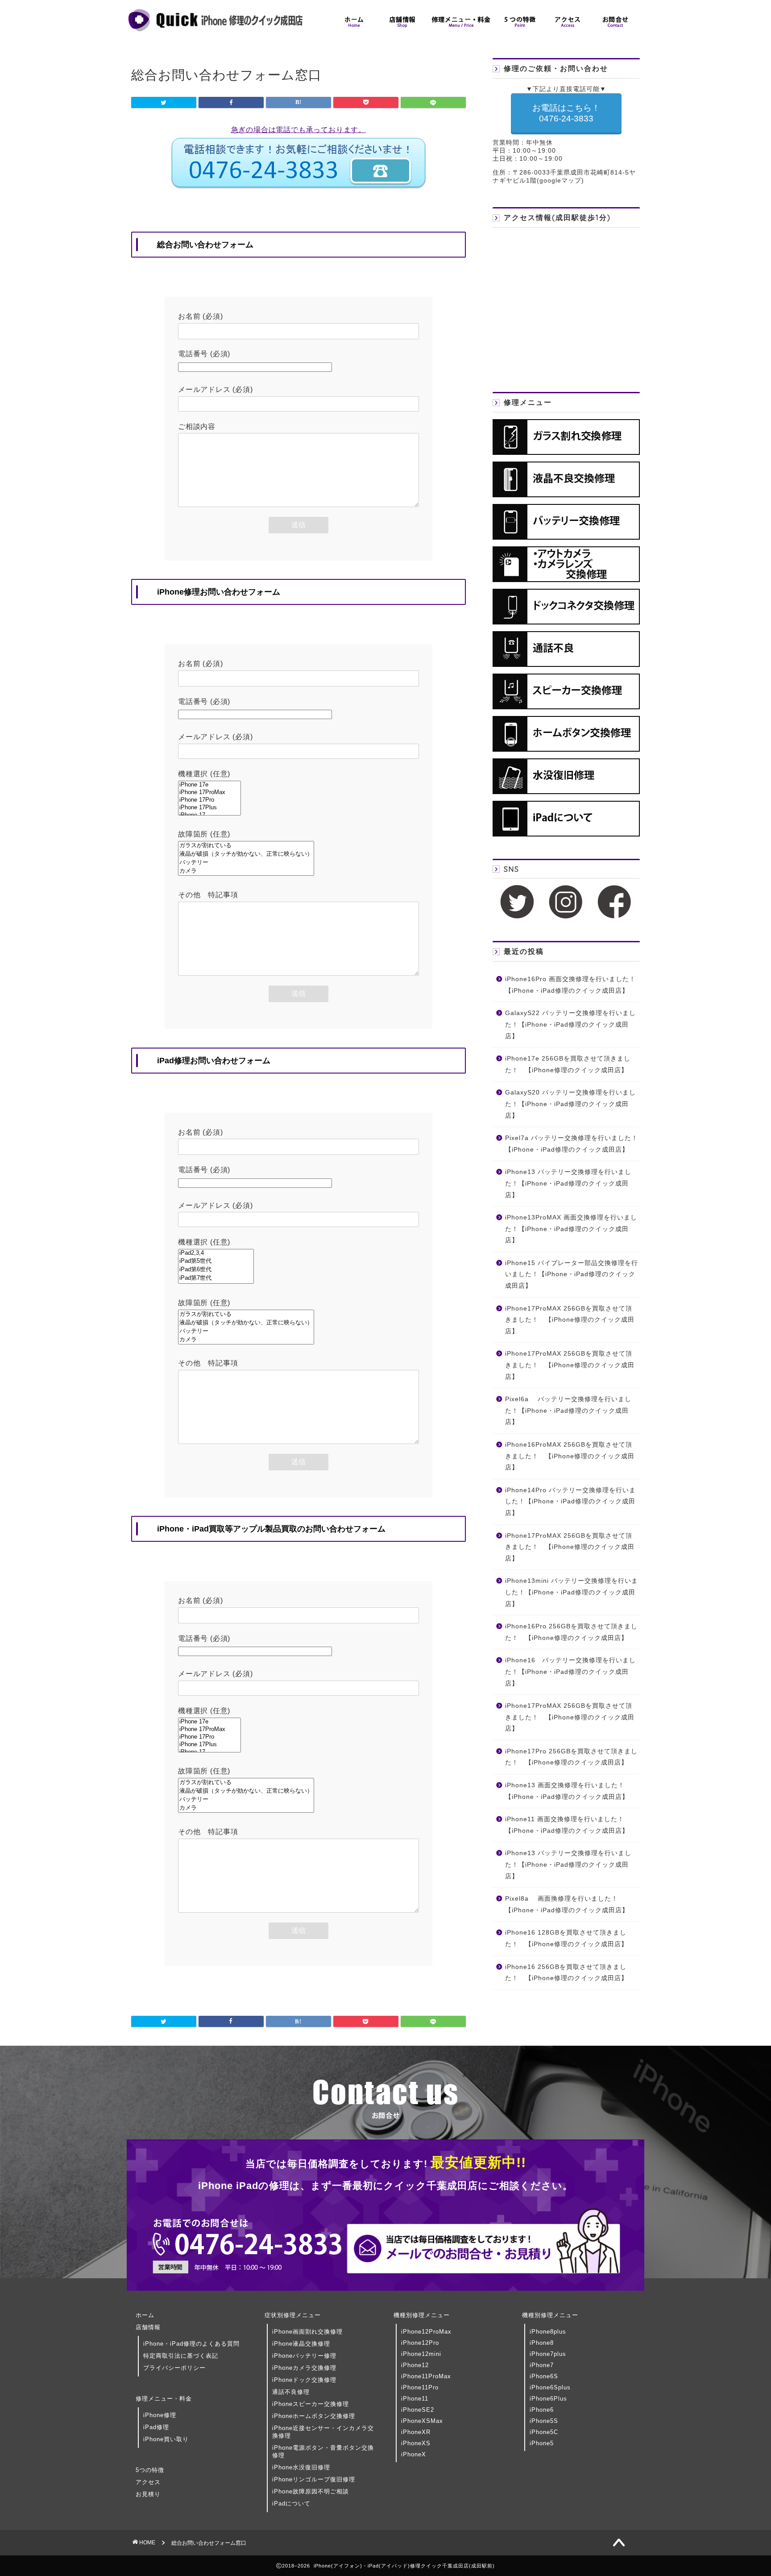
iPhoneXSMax (422, 2421)
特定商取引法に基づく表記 (181, 2356)
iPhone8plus (548, 2332)
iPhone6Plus (548, 2399)
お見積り (148, 2494)
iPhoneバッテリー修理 (304, 2356)
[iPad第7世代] (216, 1278)
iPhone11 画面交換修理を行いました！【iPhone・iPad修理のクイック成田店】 (567, 1825)
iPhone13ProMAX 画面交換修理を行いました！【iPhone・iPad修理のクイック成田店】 (571, 1229)
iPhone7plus (548, 2354)
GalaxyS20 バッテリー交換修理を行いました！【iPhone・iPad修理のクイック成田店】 (570, 1104)
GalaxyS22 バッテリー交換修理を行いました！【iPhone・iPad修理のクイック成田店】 (570, 1024)
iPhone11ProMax (426, 2376)
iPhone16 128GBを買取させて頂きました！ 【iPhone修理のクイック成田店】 (566, 1938)
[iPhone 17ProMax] (209, 793)
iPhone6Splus (550, 2387)
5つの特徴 (150, 2470)
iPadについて (291, 2503)
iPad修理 (156, 2427)
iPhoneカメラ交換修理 (304, 2368)
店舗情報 (148, 2327)
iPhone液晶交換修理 (301, 2344)
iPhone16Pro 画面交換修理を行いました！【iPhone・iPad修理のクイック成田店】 (570, 985)
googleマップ (560, 181)
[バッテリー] (246, 863)
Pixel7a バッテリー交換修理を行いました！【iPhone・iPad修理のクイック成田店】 (572, 1144)
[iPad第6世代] (216, 1270)
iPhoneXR (416, 2432)
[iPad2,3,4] (216, 1253)
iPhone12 (415, 2365)
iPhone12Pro (420, 2343)
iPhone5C (544, 2432)
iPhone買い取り (166, 2439)
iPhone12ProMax (426, 2332)
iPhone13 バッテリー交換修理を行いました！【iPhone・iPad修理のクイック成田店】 (568, 1183)
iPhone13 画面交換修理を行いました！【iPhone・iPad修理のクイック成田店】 (567, 1791)
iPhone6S (544, 2376)
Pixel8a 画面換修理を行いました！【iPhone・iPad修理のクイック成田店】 (567, 1904)
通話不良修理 (291, 2392)
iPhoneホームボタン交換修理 (314, 2416)
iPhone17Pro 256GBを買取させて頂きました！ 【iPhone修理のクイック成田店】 (571, 1757)
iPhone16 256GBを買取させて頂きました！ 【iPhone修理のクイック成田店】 (566, 1973)
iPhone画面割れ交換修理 (307, 2332)
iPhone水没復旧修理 (301, 2467)
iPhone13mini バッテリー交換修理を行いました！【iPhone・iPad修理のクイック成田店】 (572, 1592)
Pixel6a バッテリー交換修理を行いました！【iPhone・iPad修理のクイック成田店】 (568, 1411)
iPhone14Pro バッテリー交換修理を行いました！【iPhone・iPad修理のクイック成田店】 (570, 1502)
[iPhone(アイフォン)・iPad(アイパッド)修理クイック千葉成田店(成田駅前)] (216, 31)
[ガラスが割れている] (246, 846)
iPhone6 (542, 2410)
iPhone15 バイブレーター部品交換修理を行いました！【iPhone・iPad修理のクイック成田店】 (572, 1274)
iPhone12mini (421, 2354)
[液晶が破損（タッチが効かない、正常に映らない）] (246, 854)
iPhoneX (414, 2454)
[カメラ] (246, 871)
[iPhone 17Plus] (209, 808)
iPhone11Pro (420, 2387)
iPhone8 (542, 2343)
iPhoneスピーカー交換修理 (311, 2404)
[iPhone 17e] (209, 785)
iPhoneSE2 (418, 2410)
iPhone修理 (160, 2415)
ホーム (145, 2315)
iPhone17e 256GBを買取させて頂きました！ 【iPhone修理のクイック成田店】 (568, 1064)
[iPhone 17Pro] (209, 800)
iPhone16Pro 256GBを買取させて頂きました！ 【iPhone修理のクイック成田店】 (571, 1632)
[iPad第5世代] (216, 1261)
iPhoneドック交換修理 (304, 2380)
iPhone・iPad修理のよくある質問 (191, 2344)
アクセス (148, 2482)
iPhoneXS (416, 2443)
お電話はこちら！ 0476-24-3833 (566, 113)
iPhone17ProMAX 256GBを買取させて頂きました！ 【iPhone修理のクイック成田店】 (570, 1320)
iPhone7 (542, 2365)
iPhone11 (415, 2399)
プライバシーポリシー (174, 2368)
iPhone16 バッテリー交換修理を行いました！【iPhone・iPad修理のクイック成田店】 (570, 1672)
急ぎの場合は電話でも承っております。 (298, 130)
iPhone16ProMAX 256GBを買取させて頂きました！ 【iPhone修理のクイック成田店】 (570, 1456)
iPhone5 (542, 2443)
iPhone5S (544, 2421)
